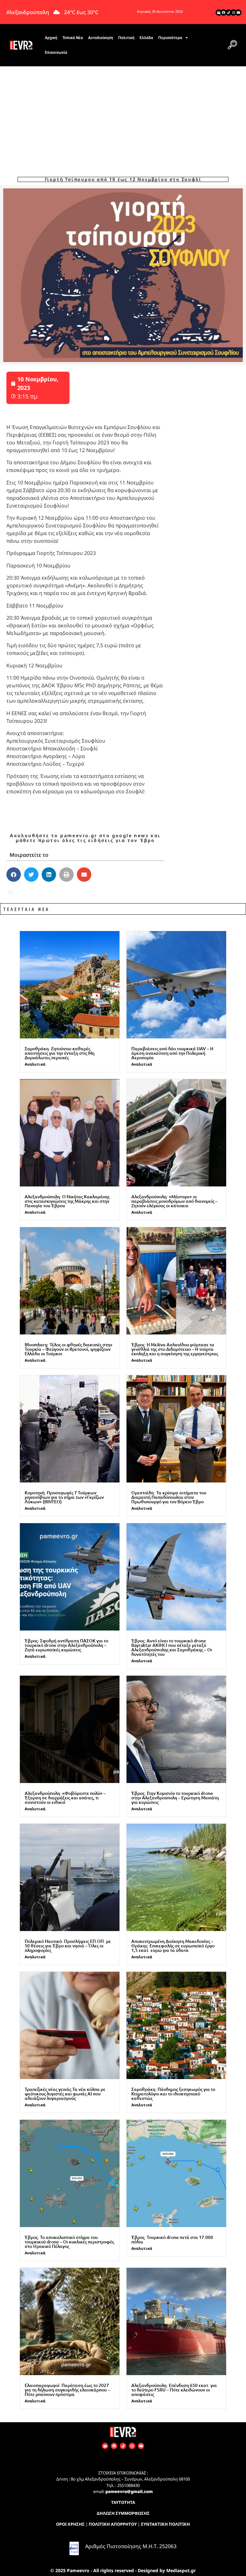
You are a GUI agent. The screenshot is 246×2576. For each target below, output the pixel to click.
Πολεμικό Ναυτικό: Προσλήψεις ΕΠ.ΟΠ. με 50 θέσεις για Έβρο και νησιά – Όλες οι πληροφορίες (68, 1946)
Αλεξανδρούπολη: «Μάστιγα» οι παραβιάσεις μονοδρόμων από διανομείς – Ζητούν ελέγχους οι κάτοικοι (174, 1201)
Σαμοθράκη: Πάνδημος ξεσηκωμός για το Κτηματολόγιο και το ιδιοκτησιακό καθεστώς (173, 2094)
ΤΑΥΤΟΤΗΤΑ (123, 2502)
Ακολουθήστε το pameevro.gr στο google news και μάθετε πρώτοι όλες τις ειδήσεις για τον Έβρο (85, 838)
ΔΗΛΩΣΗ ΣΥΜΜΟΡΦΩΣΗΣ (123, 2513)
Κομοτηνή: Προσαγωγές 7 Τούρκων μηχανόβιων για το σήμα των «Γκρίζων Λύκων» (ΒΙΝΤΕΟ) (64, 1497)
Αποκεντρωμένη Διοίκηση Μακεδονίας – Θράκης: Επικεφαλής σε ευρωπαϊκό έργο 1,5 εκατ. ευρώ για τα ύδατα (173, 1946)
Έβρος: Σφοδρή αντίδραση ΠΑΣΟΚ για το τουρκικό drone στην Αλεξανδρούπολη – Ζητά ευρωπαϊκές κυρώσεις (66, 1645)
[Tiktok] (229, 12)
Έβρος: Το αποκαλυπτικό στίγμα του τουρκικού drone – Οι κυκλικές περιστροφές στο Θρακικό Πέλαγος (69, 2242)
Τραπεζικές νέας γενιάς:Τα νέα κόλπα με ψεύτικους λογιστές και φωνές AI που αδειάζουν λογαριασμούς (65, 2094)
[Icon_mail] (219, 12)
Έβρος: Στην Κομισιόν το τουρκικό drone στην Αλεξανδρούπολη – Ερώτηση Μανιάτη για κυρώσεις (175, 1798)
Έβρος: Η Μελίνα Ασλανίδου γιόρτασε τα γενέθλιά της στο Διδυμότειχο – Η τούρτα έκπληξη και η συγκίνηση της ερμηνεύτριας (175, 1349)
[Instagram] (234, 12)
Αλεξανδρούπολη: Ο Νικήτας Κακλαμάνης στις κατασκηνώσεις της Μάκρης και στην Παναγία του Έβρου (67, 1201)
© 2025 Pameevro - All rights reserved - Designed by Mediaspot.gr (123, 2570)
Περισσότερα (170, 38)
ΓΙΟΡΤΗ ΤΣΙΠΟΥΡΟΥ (42, 892)
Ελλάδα (146, 38)
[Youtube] (238, 12)
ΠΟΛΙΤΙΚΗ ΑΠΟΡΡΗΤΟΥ (113, 2524)
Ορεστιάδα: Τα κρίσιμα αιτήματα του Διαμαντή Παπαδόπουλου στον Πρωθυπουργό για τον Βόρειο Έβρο (169, 1497)
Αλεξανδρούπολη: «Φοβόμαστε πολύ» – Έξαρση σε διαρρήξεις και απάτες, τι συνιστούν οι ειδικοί (65, 1798)
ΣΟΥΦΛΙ (84, 892)
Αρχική (51, 38)
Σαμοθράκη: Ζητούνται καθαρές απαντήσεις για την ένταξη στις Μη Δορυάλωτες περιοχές (60, 1053)
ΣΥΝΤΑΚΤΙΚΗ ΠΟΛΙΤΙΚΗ (165, 2524)
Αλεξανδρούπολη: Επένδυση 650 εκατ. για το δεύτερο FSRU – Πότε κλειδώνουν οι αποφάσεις (174, 2390)
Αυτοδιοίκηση (101, 38)
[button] (232, 45)
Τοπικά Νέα (73, 38)
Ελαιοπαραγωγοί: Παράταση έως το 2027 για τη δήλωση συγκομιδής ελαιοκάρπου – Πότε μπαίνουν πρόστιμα (67, 2390)
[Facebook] (224, 12)
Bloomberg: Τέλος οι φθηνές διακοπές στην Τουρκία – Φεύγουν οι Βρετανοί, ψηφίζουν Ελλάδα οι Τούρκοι (68, 1349)
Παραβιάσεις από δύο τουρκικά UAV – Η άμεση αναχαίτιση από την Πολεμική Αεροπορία (172, 1053)
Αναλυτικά (35, 1064)
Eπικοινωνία (56, 53)
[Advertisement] (123, 114)
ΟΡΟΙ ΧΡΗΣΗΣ (70, 2524)
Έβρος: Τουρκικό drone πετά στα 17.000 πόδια (172, 2239)
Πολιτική (126, 38)
